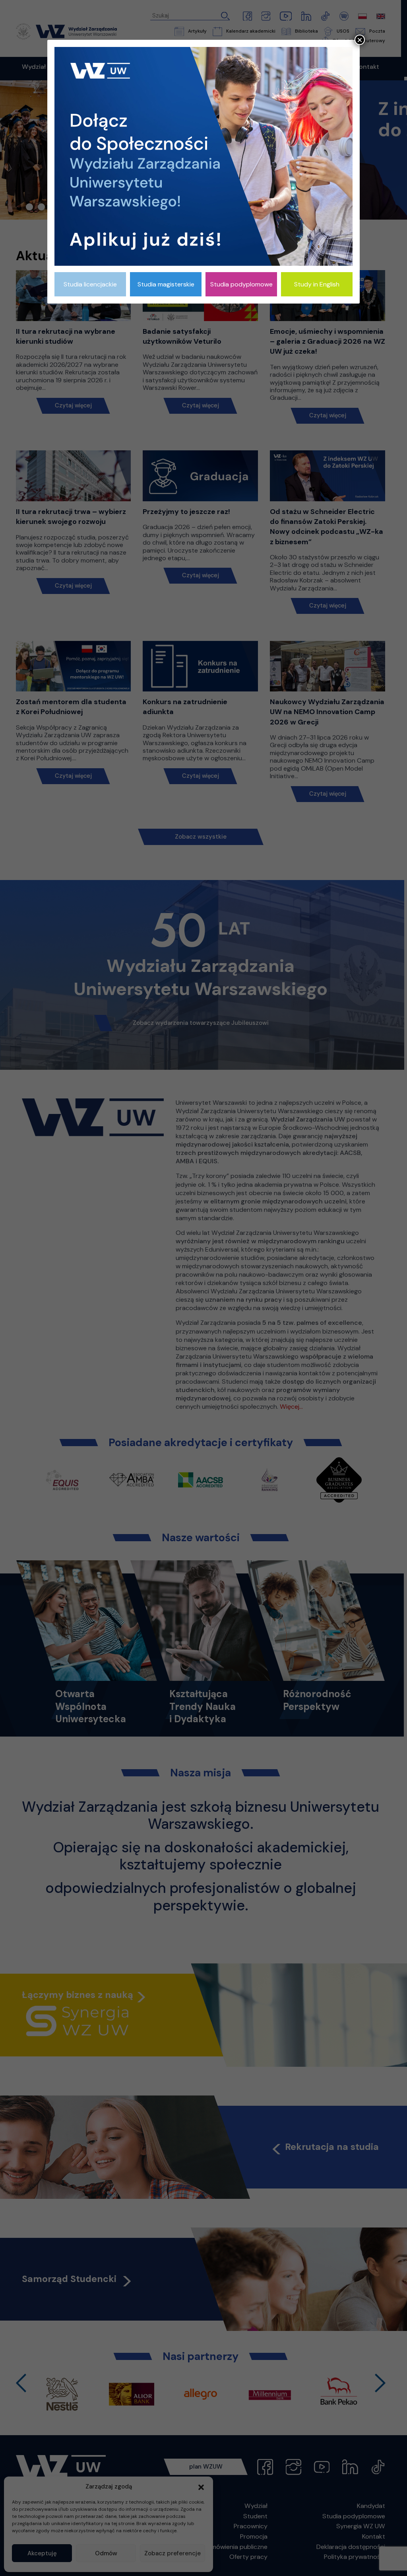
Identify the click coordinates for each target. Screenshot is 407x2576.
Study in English (317, 284)
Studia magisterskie (166, 284)
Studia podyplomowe (241, 284)
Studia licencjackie (90, 284)
